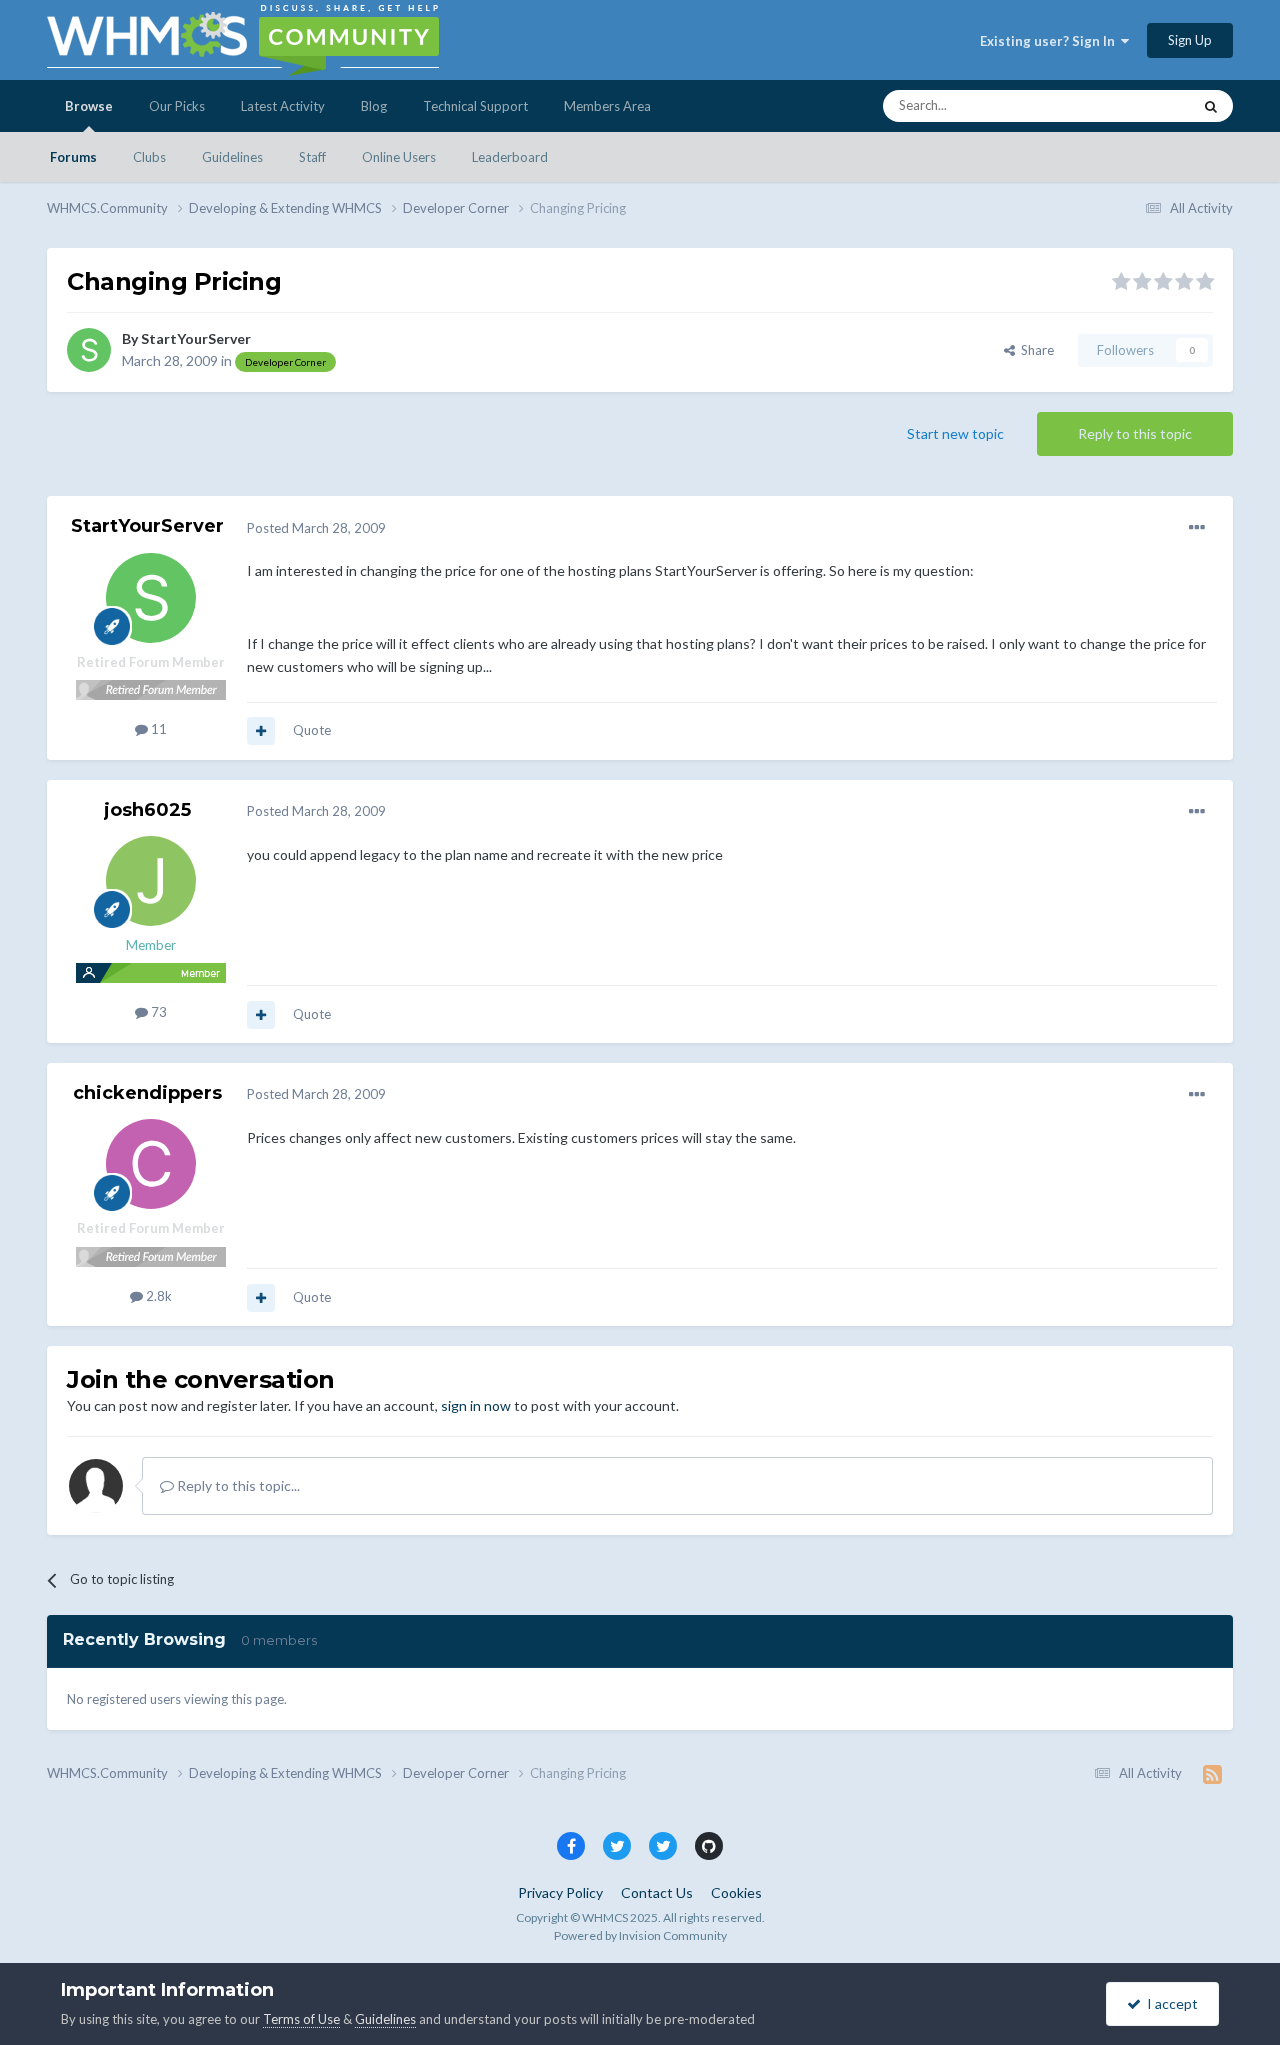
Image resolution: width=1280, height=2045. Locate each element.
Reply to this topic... (237, 1485)
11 (157, 729)
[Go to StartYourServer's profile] (89, 350)
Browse (89, 106)
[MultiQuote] (261, 731)
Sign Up (1190, 40)
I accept (1169, 2003)
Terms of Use (301, 2019)
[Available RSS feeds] (1212, 1774)
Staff (312, 157)
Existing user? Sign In (1050, 41)
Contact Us (657, 1892)
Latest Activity (283, 106)
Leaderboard (510, 157)
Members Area (607, 106)
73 (157, 1012)
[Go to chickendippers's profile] (151, 1164)
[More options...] (1197, 528)
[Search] (1211, 106)
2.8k (157, 1296)
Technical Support (475, 106)
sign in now (476, 1405)
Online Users (399, 157)
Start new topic (955, 433)
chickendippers (147, 1093)
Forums (73, 157)
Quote (312, 730)
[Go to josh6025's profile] (151, 881)
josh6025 (147, 810)
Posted (316, 528)
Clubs (149, 157)
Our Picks (177, 106)
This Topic (1135, 105)
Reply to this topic (1135, 433)
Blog (374, 106)
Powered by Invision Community (640, 1935)
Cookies (736, 1892)
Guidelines (232, 157)
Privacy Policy (560, 1892)
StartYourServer (196, 338)
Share (1034, 350)
